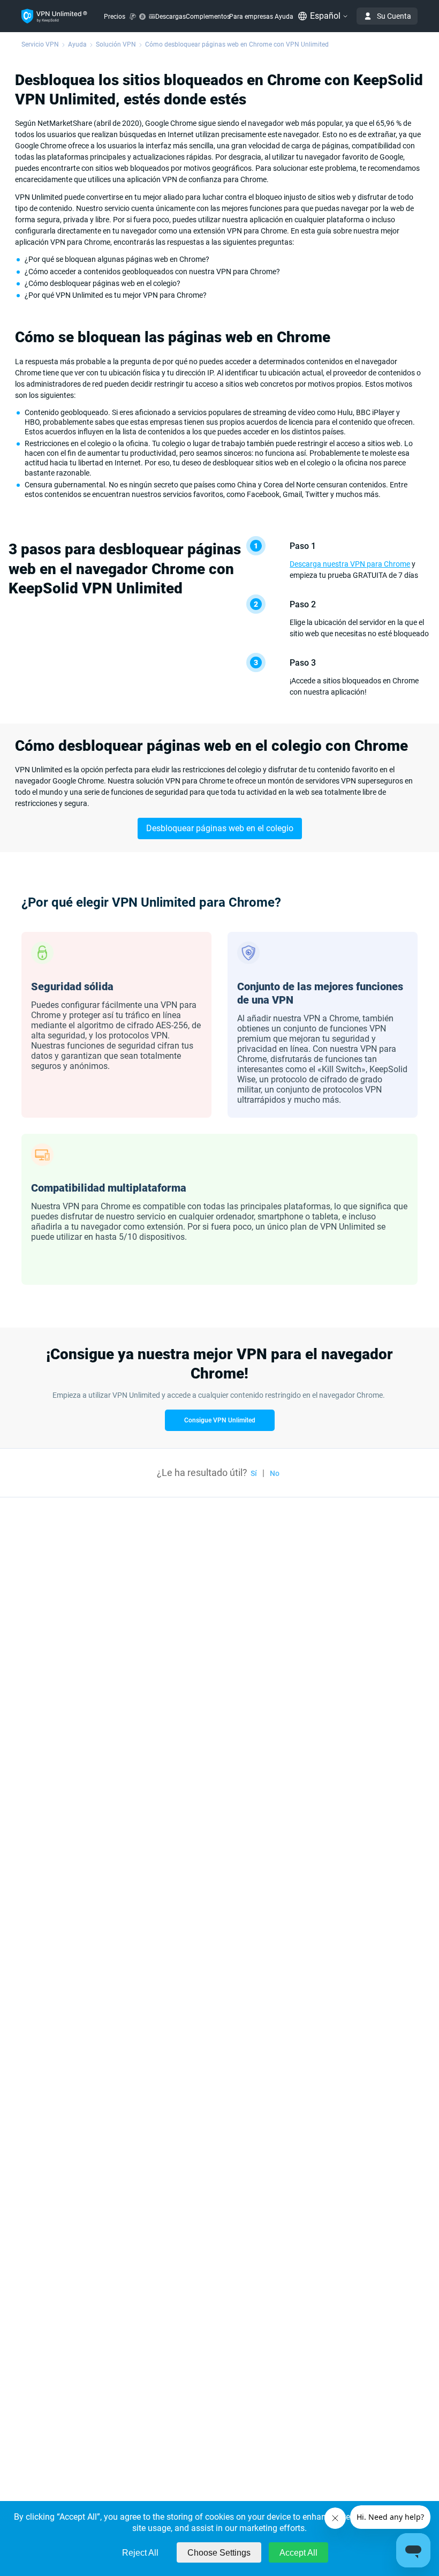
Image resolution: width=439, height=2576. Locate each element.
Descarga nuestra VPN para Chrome (350, 564)
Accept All (298, 2553)
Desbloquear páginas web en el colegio (220, 828)
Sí (254, 1473)
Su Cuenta (394, 16)
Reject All (140, 2553)
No (275, 1473)
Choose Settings (219, 2553)
